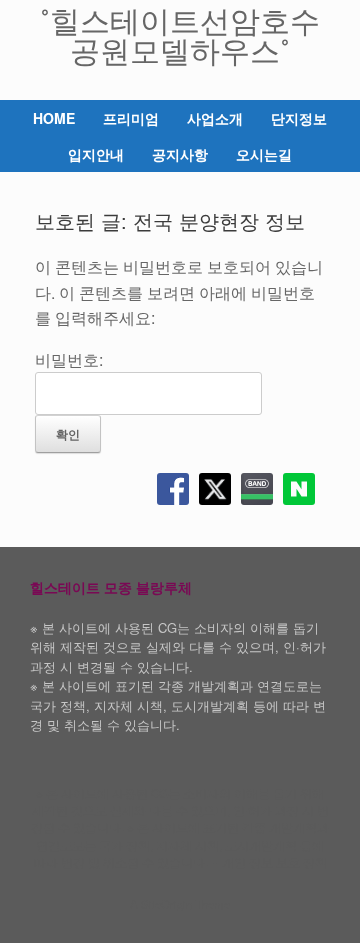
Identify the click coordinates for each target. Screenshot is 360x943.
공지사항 (180, 154)
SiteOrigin (166, 904)
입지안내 (96, 154)
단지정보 (299, 118)
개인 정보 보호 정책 (274, 862)
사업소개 (215, 118)
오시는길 (264, 154)
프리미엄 (131, 118)
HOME (54, 118)
